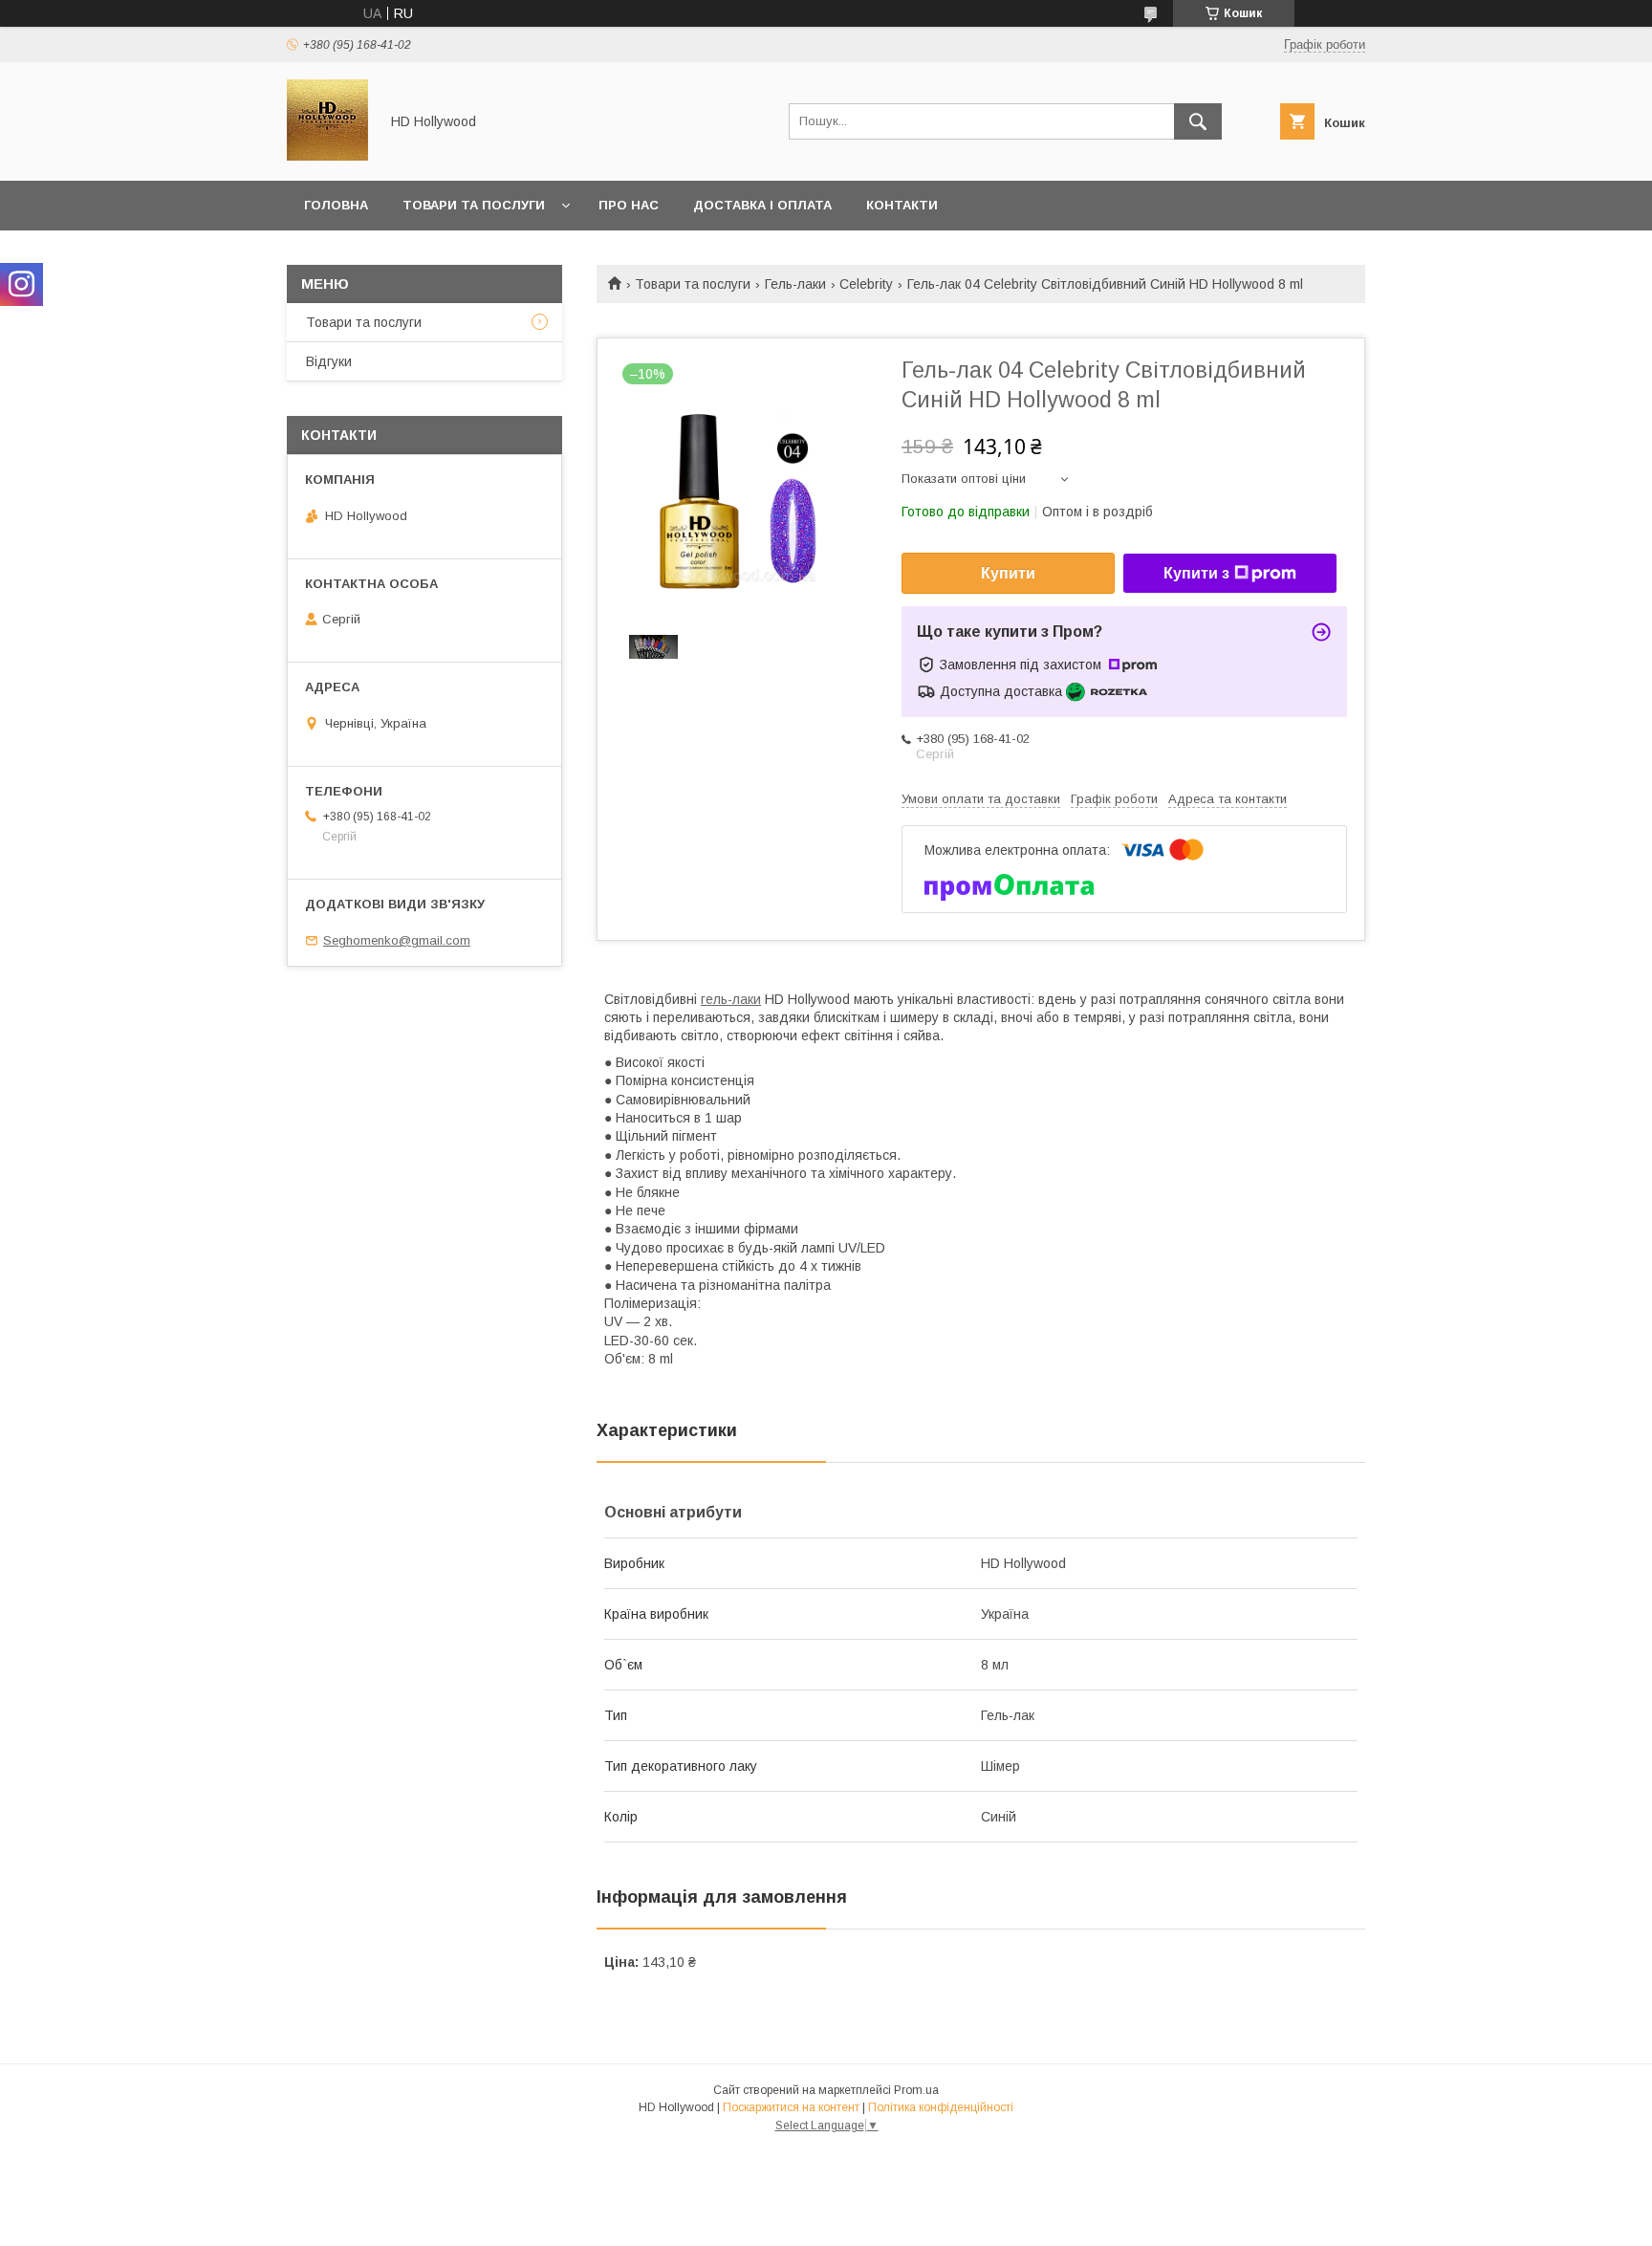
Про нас (629, 205)
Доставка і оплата (762, 205)
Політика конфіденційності (941, 2107)
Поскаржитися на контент (791, 2107)
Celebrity (866, 284)
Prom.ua (916, 2090)
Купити (1008, 573)
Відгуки (329, 361)
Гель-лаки (795, 284)
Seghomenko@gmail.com (397, 940)
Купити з (1196, 573)
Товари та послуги (474, 205)
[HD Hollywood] (327, 156)
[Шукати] (1198, 121)
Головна (336, 205)
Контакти (902, 205)
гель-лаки (731, 999)
